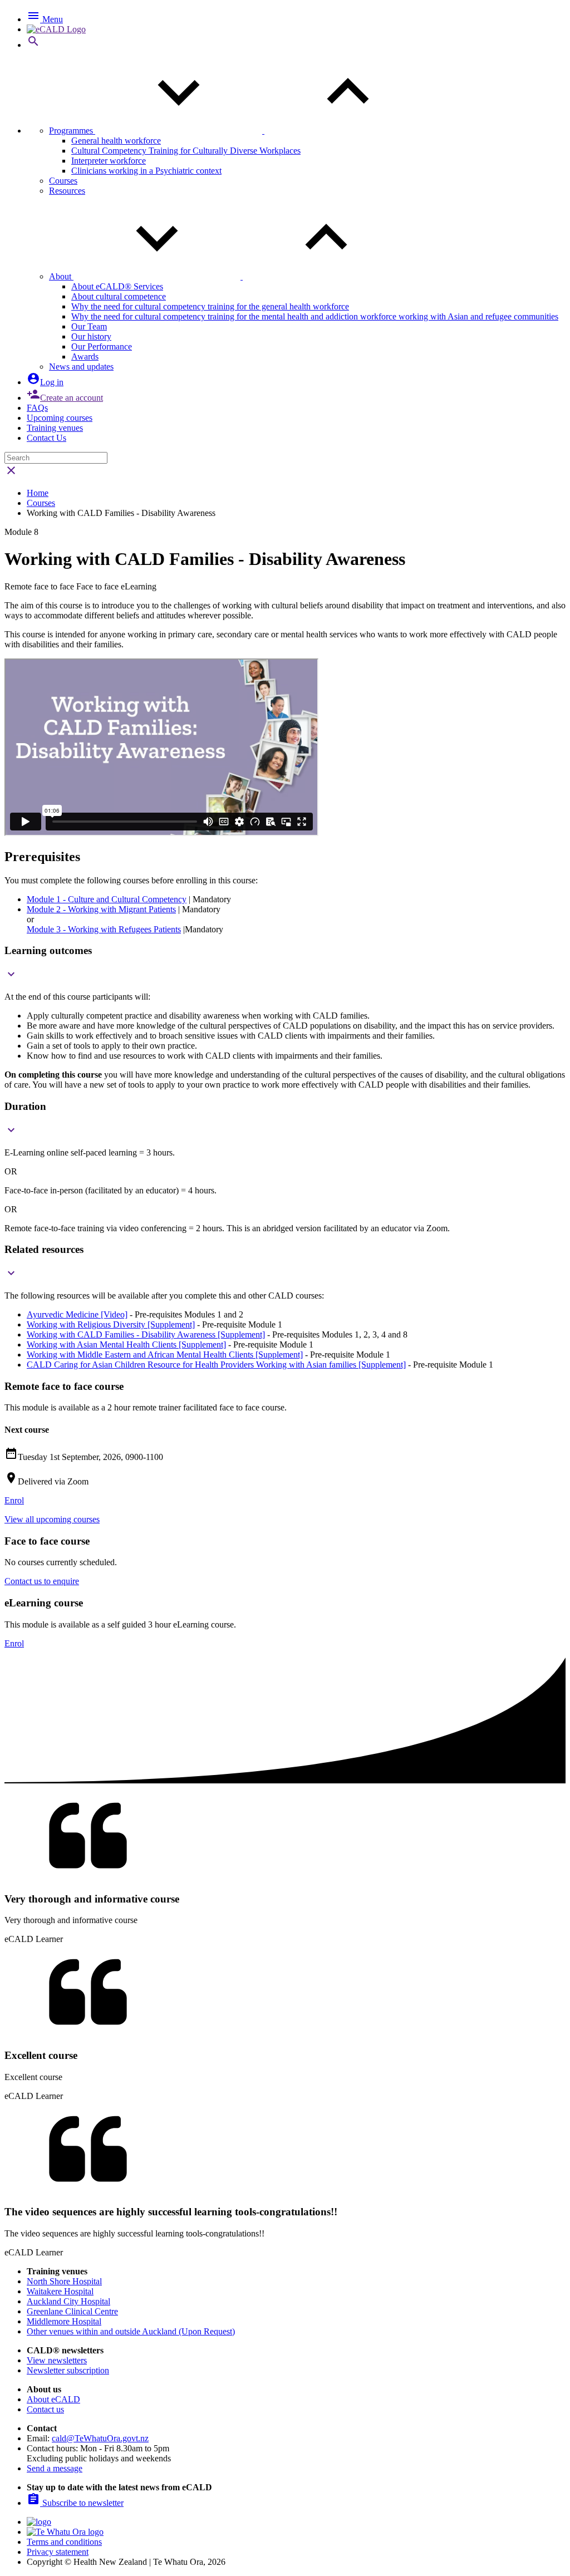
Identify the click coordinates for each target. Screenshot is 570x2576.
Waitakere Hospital (60, 2291)
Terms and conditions (64, 2542)
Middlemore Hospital (64, 2321)
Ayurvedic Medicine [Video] (77, 1314)
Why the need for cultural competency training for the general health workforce (210, 306)
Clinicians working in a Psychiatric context (146, 171)
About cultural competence (119, 296)
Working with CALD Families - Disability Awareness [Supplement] (146, 1334)
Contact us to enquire (42, 1581)
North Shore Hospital (64, 2281)
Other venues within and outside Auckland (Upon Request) (131, 2331)
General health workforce (116, 141)
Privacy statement (58, 2552)
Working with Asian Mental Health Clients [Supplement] (126, 1344)
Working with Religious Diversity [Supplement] (111, 1324)
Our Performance (102, 346)
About (61, 276)
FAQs (37, 408)
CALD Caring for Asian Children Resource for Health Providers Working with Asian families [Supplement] (216, 1365)
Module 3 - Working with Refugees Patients (104, 929)
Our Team (89, 326)
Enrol (14, 1500)
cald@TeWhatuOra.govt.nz (100, 2438)
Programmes (72, 131)
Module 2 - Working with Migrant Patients (101, 909)
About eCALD (53, 2399)
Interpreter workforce (109, 161)
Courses (63, 181)
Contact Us (46, 438)
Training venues (55, 428)
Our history (91, 336)
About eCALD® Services (117, 286)
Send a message (55, 2468)
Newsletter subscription (68, 2370)
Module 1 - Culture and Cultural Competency (107, 899)
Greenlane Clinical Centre (72, 2311)
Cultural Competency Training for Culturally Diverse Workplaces (186, 151)
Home (38, 493)
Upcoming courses (60, 418)
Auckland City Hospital (68, 2301)
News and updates (81, 367)
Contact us (45, 2409)
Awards (85, 357)
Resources (67, 191)
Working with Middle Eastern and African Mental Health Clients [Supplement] (165, 1355)
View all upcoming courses (52, 1519)
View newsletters (57, 2360)
